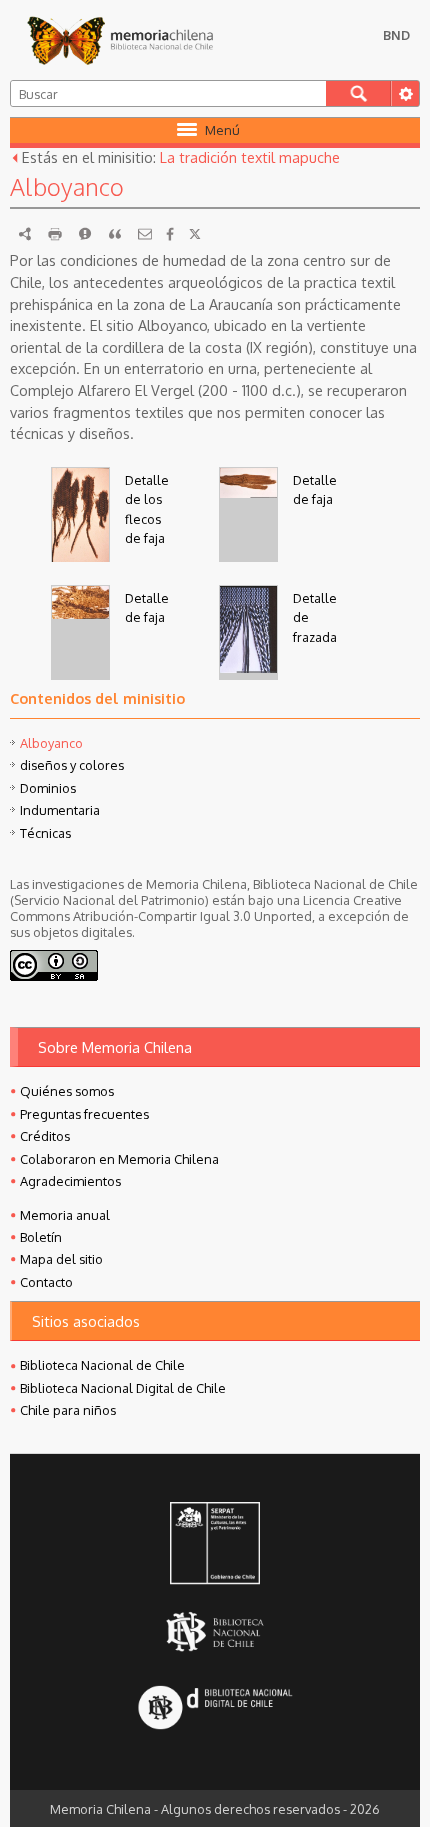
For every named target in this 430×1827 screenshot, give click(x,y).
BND (396, 35)
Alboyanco (51, 743)
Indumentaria (60, 810)
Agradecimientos (70, 1181)
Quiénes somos (67, 1091)
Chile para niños (68, 1410)
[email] (145, 234)
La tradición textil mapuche (250, 157)
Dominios (48, 788)
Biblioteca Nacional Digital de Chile (123, 1388)
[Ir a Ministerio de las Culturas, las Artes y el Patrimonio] (215, 1545)
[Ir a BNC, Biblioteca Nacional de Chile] (215, 1632)
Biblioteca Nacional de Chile (102, 1365)
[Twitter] (195, 234)
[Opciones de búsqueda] (405, 93)
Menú (222, 130)
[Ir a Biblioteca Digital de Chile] (215, 1709)
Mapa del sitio (61, 1259)
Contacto (46, 1282)
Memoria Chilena (120, 40)
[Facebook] (170, 234)
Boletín (41, 1237)
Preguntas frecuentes (84, 1114)
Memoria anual (65, 1215)
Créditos (45, 1136)
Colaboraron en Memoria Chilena (119, 1159)
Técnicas (45, 833)
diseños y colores (72, 765)
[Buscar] (358, 93)
